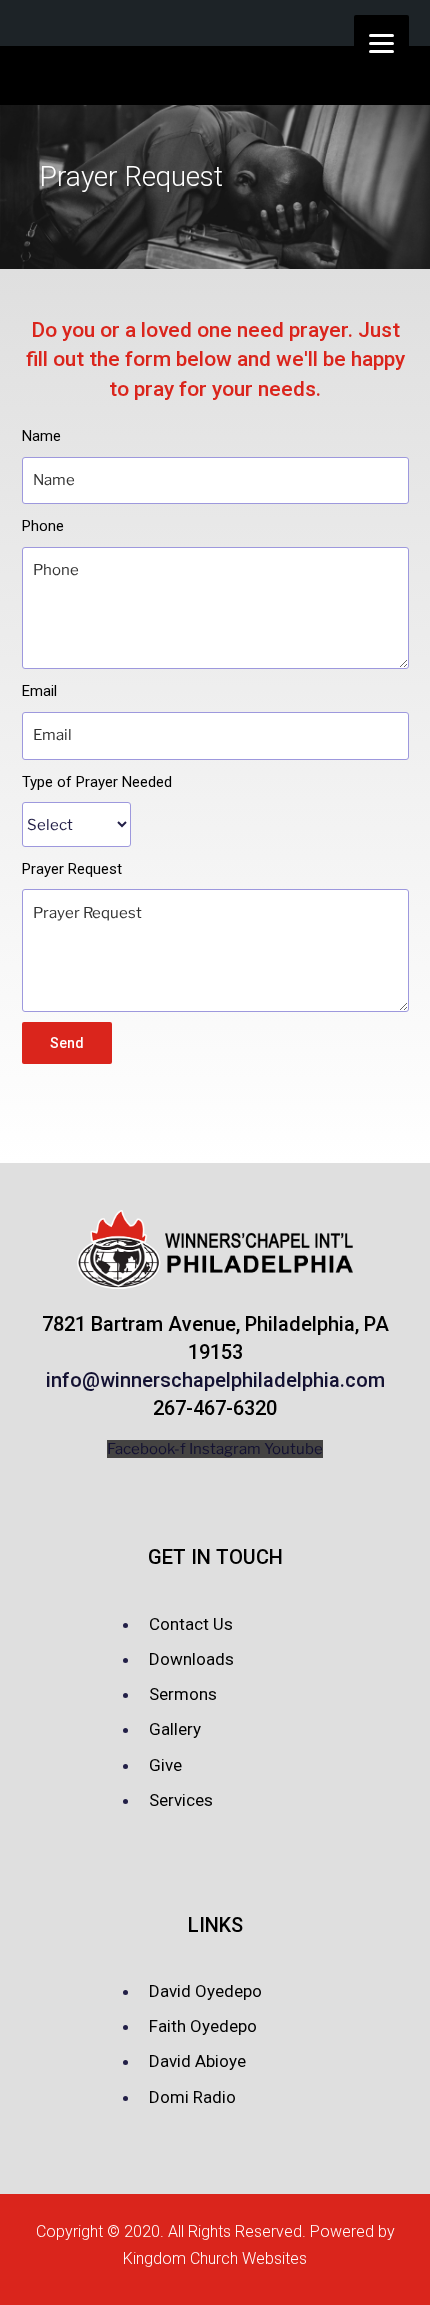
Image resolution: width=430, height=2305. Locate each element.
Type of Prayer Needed (97, 782)
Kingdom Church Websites (215, 2258)
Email (39, 691)
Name (41, 436)
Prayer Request (72, 869)
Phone (43, 526)
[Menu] (381, 42)
